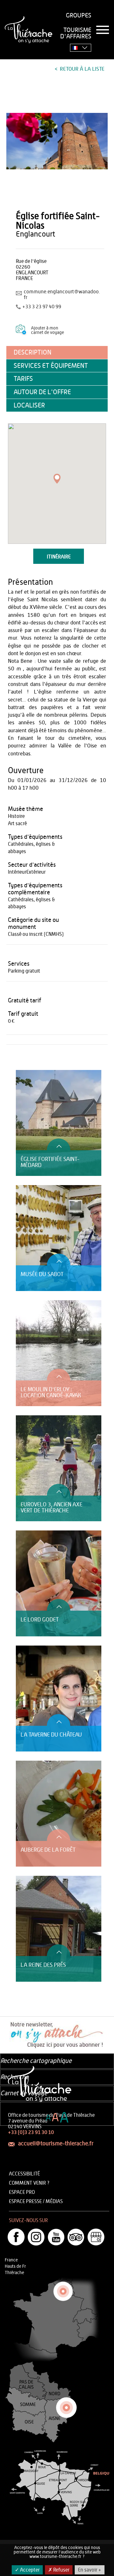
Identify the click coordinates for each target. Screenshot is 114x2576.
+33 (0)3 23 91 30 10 (31, 2132)
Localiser (29, 405)
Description (32, 352)
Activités (24, 1054)
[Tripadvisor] (76, 2237)
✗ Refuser (59, 2570)
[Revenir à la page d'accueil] (28, 30)
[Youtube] (56, 2237)
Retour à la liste (82, 69)
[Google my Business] (96, 2237)
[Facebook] (16, 2237)
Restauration (28, 1060)
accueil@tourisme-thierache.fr (56, 2144)
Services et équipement (51, 366)
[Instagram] (36, 2237)
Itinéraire (59, 557)
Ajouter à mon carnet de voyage (47, 330)
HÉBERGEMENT (30, 1067)
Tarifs (23, 379)
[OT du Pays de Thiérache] (57, 141)
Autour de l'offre (42, 392)
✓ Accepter (27, 2570)
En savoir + (90, 2570)
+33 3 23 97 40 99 (42, 307)
